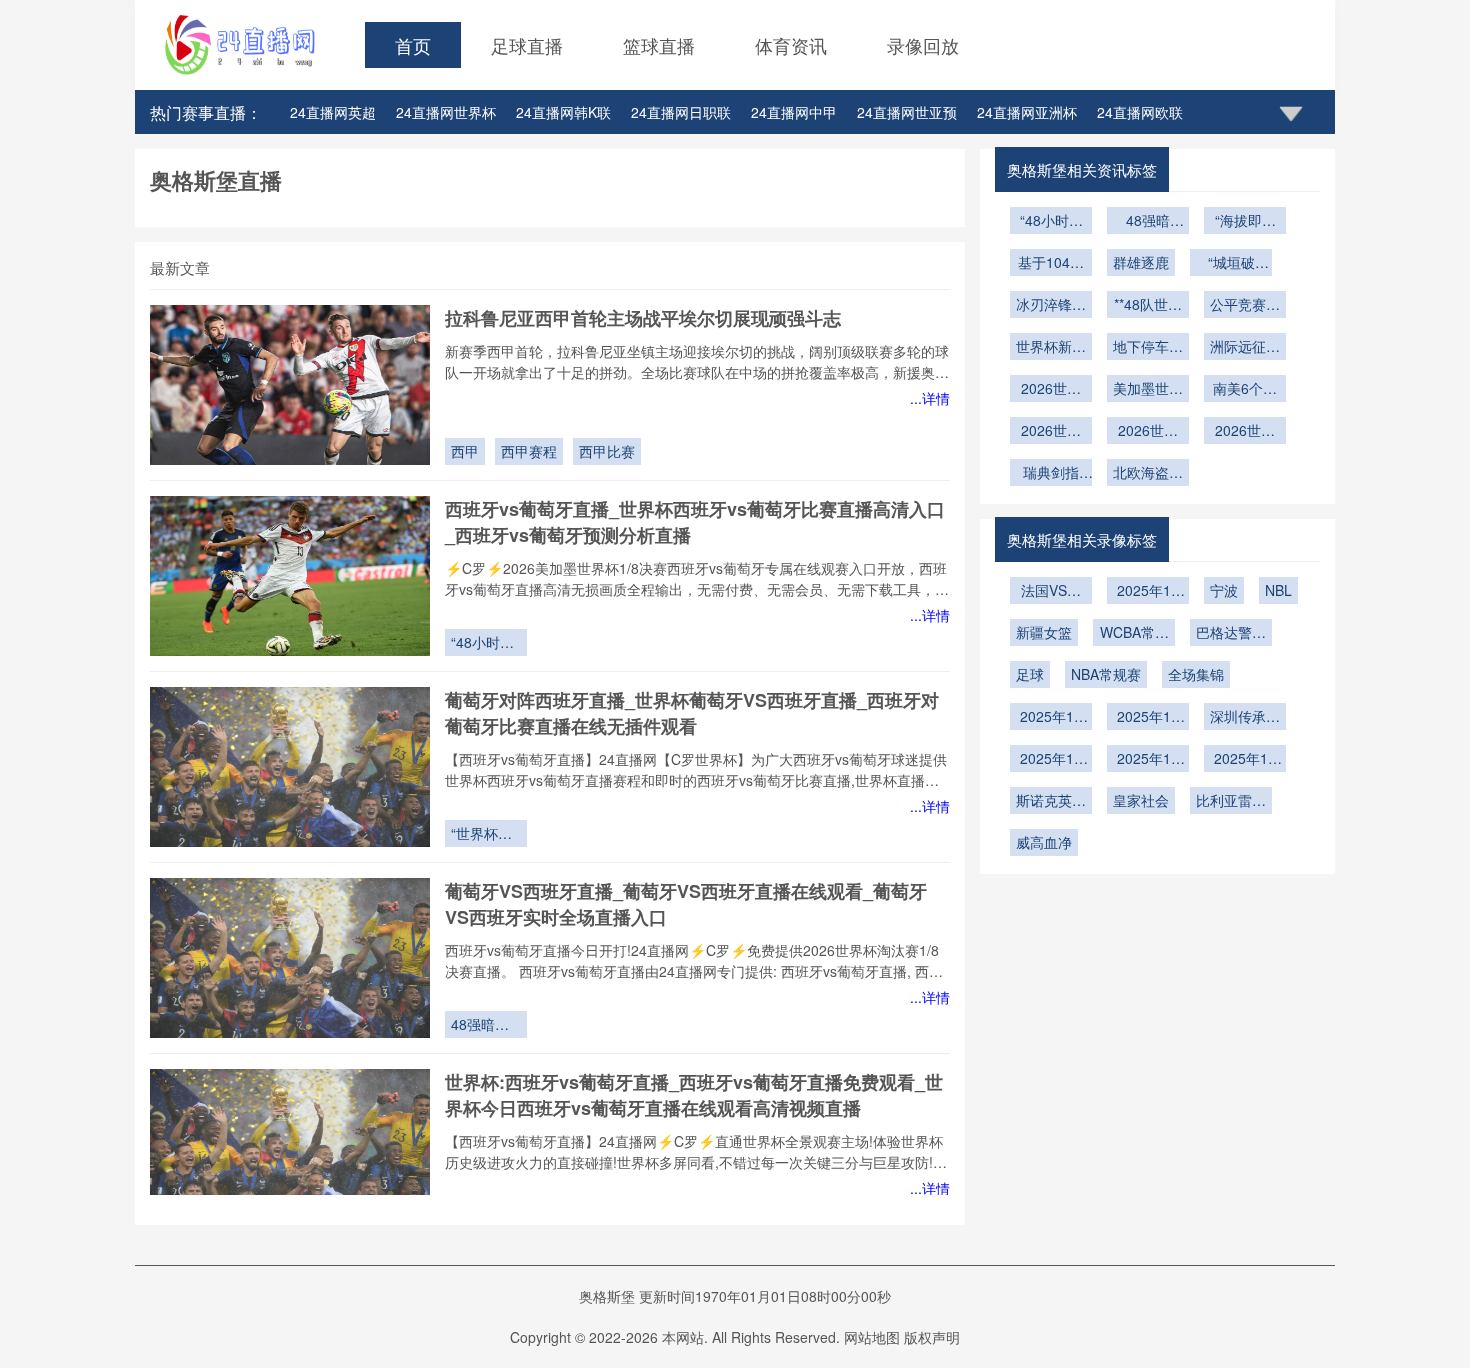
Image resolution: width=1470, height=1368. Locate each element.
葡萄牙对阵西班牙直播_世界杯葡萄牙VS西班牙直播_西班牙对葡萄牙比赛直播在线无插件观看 (692, 713)
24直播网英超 (333, 112)
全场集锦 (1196, 674)
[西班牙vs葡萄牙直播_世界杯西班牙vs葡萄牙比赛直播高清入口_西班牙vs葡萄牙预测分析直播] (290, 576)
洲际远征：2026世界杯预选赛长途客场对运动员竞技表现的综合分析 (1245, 348)
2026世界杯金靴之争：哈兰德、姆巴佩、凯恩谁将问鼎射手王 (1148, 432)
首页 (413, 45)
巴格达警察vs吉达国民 (1231, 634)
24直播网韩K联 (563, 112)
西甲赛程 (529, 451)
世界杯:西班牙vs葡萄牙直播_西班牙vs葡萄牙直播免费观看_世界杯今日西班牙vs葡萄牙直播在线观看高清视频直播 (694, 1095)
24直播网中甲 (794, 112)
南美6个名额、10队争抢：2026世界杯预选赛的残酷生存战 (1245, 390)
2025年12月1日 (1245, 760)
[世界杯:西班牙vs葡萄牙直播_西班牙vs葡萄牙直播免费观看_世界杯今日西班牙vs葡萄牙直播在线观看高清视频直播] (290, 1149)
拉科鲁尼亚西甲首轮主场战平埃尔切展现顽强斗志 (643, 318)
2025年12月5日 (1051, 760)
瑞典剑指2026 (1051, 474)
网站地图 (872, 1337)
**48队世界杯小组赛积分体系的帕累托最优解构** (1148, 306)
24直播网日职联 (681, 112)
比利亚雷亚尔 (1231, 802)
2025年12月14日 (1051, 718)
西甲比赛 (607, 451)
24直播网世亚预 (907, 112)
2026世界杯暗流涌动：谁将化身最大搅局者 (1245, 432)
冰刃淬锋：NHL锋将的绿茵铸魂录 (1051, 306)
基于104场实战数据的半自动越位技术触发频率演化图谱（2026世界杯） (1051, 264)
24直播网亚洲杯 (1027, 112)
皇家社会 (1141, 800)
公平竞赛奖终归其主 (1245, 306)
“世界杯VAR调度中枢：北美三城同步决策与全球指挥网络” (486, 835)
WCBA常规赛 (1134, 634)
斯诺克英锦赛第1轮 (1051, 802)
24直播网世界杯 (446, 112)
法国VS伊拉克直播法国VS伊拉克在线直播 (1051, 592)
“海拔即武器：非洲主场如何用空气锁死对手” (1245, 222)
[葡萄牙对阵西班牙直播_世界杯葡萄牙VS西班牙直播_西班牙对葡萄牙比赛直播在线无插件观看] (290, 767)
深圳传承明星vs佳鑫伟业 (1245, 718)
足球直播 (527, 45)
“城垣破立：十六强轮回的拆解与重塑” (1231, 264)
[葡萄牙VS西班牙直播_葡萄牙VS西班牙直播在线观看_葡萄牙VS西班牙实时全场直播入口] (290, 958)
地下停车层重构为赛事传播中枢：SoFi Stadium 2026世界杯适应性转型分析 (1148, 348)
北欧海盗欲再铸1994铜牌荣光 (1148, 474)
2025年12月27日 (1148, 592)
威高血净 (1044, 842)
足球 (1030, 674)
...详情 (930, 398)
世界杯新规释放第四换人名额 (1051, 348)
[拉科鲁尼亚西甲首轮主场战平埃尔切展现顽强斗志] (290, 385)
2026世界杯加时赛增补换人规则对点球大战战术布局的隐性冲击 (1051, 390)
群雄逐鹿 (1141, 262)
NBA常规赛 (1106, 674)
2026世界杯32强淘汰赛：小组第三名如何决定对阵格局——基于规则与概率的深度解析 (1051, 432)
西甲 (465, 451)
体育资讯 (791, 45)
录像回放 (923, 45)
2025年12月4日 (1148, 760)
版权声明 (932, 1337)
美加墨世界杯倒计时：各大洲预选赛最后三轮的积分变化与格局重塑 (1148, 390)
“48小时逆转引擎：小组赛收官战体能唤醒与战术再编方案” (486, 644)
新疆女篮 (1044, 632)
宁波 (1224, 590)
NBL (1278, 590)
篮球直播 (659, 45)
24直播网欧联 (1140, 112)
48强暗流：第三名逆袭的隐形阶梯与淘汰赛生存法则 (486, 1026)
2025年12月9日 (1148, 718)
